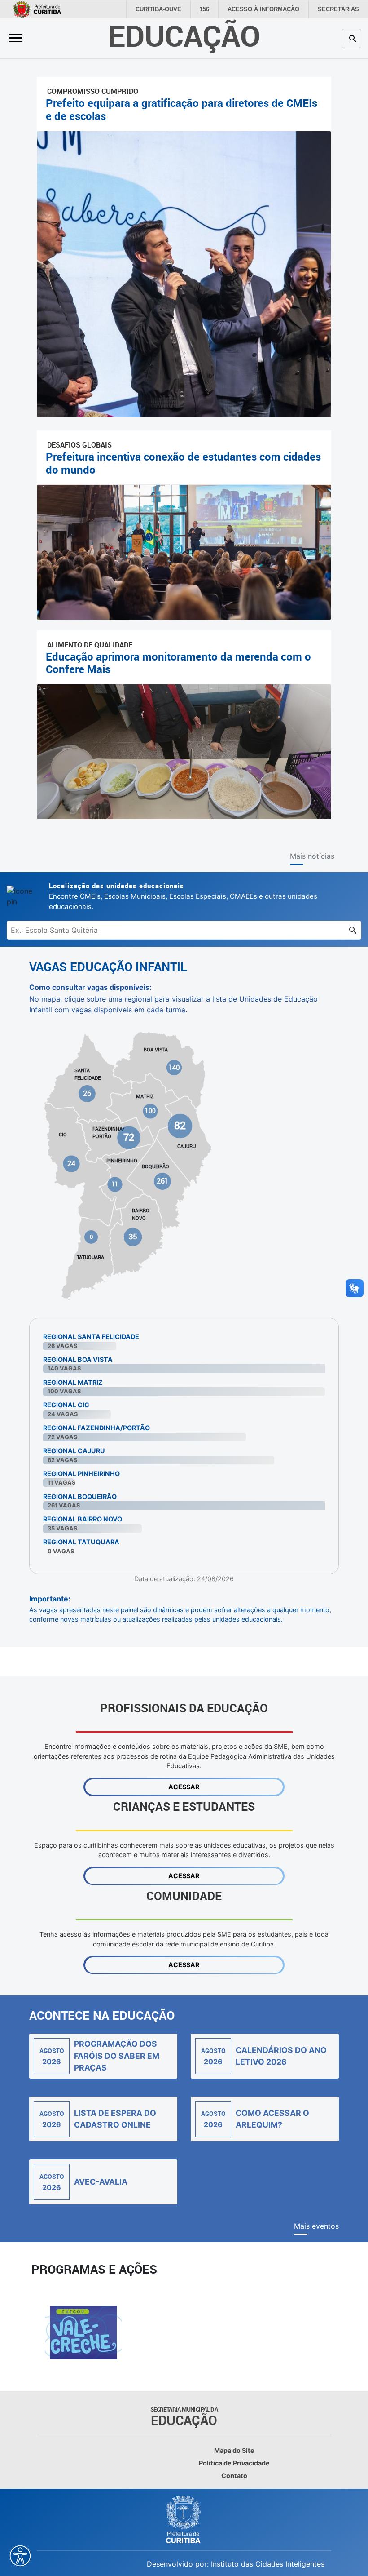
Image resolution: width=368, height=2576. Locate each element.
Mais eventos (316, 2226)
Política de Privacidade (234, 2463)
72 (129, 1137)
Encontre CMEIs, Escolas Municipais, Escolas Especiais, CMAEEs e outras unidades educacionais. (183, 896)
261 (162, 1181)
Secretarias (340, 9)
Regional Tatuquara (81, 1542)
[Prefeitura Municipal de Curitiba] (184, 2519)
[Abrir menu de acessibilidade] (20, 2556)
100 (151, 1111)
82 (180, 1125)
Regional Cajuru (74, 1451)
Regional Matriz (73, 1382)
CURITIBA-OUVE (169, 9)
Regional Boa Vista (78, 1359)
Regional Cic (66, 1405)
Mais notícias (312, 856)
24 (72, 1164)
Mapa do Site (234, 2450)
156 (214, 9)
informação (270, 9)
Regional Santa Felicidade (91, 1337)
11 (115, 1184)
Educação (184, 35)
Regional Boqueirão (80, 1496)
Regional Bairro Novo (83, 1519)
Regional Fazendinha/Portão (96, 1428)
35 (133, 1237)
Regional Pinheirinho (81, 1474)
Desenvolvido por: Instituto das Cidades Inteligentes (236, 2564)
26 (88, 1093)
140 (174, 1067)
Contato (234, 2476)
